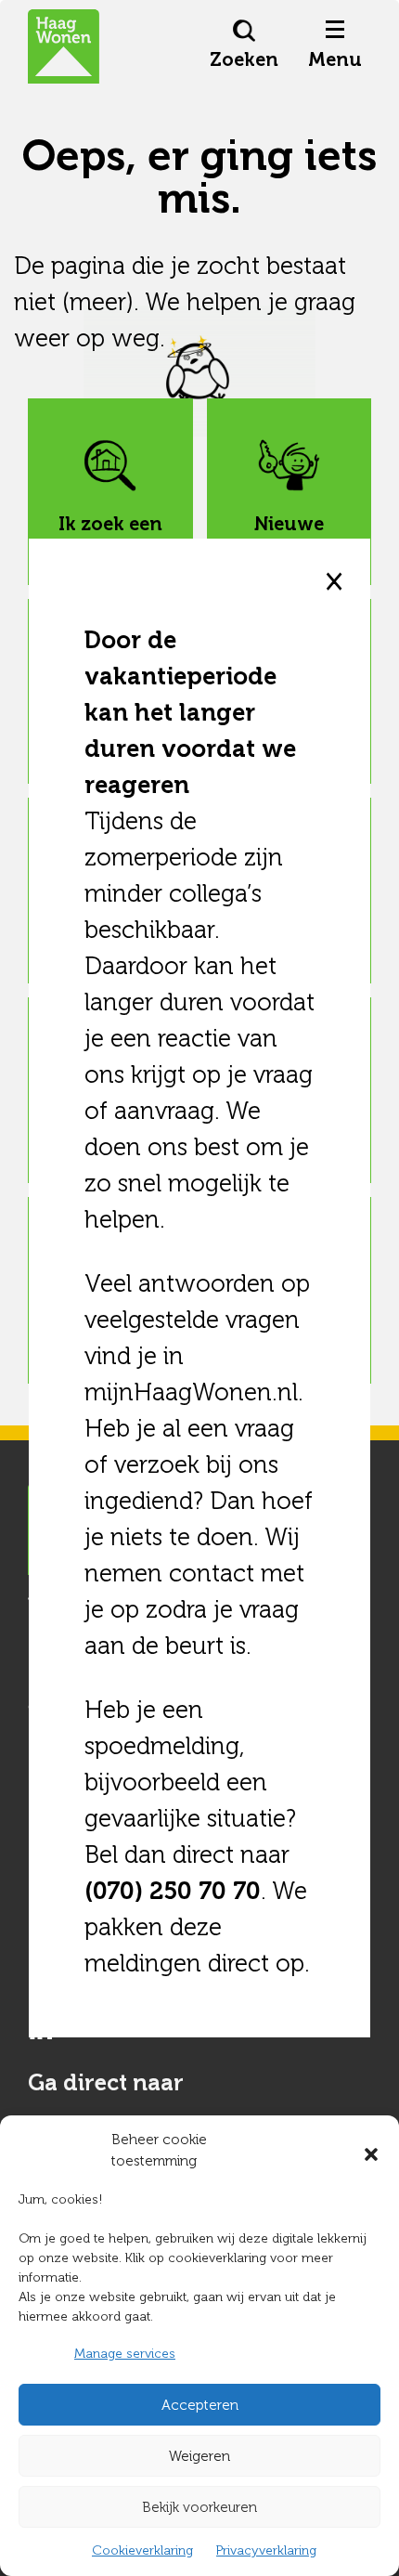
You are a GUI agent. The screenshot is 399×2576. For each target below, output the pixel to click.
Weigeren (199, 2456)
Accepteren (200, 2405)
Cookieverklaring (142, 2550)
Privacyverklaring (266, 2550)
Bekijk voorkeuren (199, 2507)
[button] (371, 2151)
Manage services (125, 2354)
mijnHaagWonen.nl (191, 1392)
